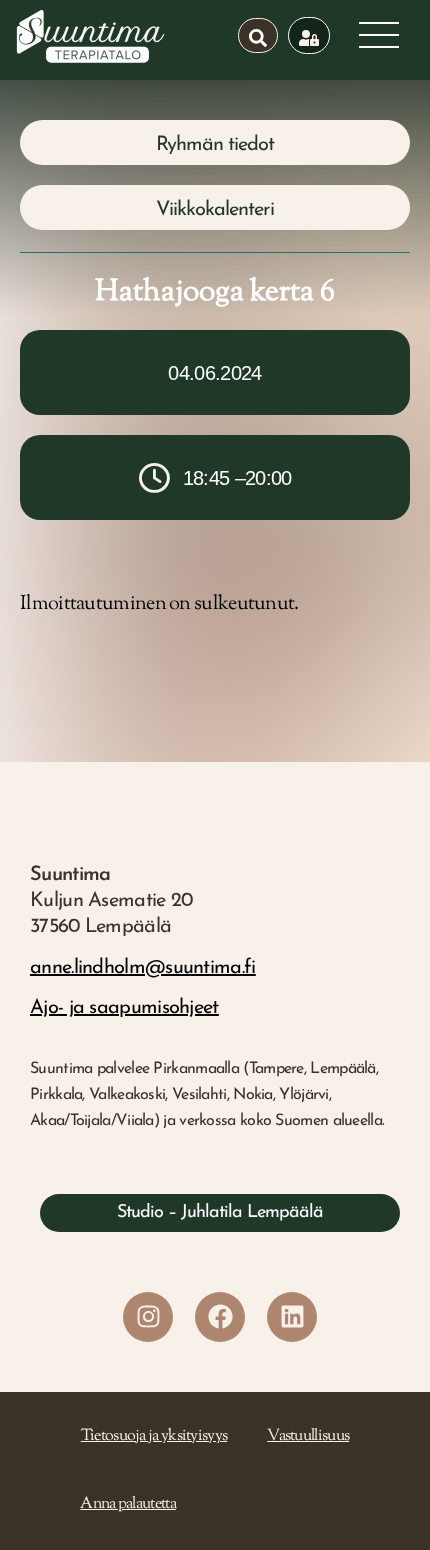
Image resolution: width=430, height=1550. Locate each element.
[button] (215, 142)
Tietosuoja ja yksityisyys (154, 1436)
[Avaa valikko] (379, 35)
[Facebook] (220, 1317)
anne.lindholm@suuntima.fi (143, 968)
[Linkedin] (292, 1317)
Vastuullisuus (308, 1436)
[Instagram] (148, 1317)
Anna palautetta (128, 1504)
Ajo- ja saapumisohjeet (124, 1008)
